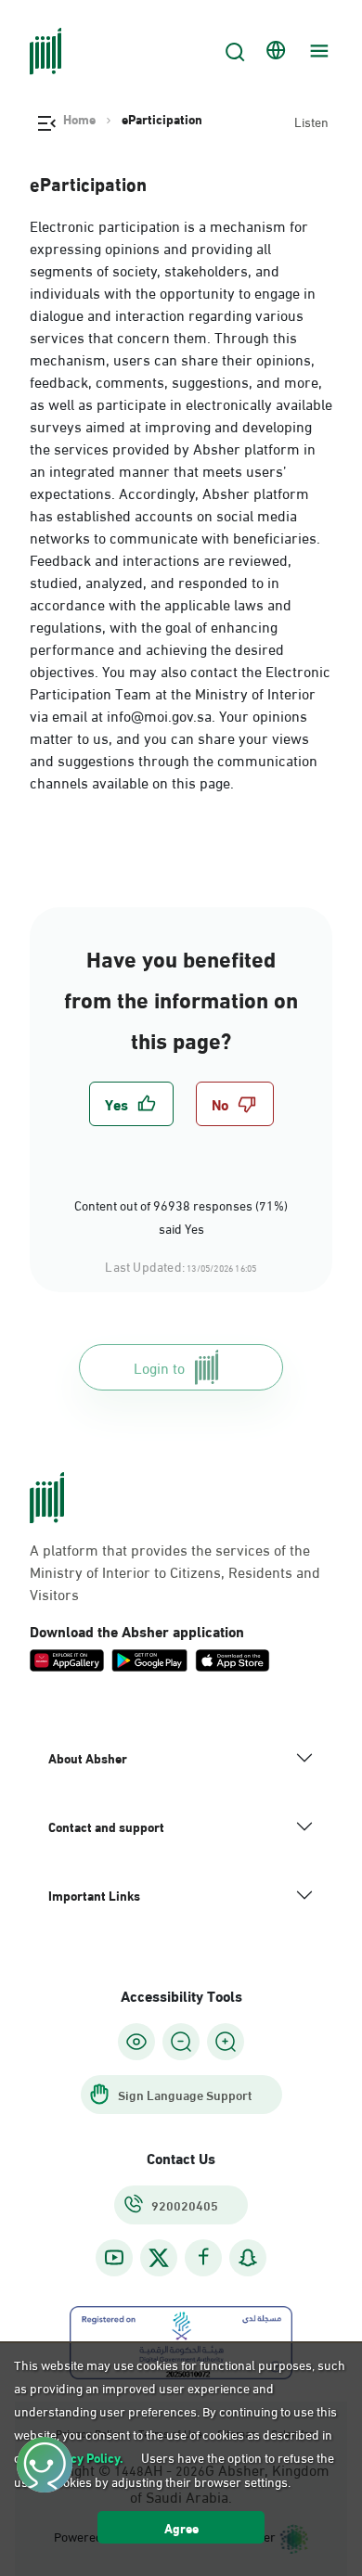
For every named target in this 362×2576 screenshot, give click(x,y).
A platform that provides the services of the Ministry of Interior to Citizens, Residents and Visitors (175, 1571)
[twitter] (159, 2258)
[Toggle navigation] (317, 51)
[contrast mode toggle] (136, 2042)
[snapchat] (248, 2257)
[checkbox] (131, 1104)
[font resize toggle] (181, 2042)
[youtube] (114, 2257)
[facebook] (203, 2257)
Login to (159, 1367)
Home (79, 119)
